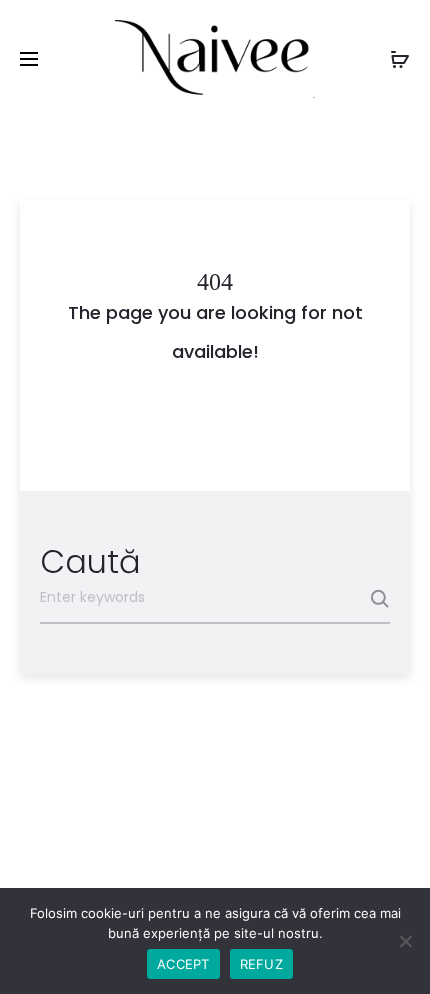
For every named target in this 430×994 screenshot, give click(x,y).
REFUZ (261, 964)
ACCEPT (183, 964)
